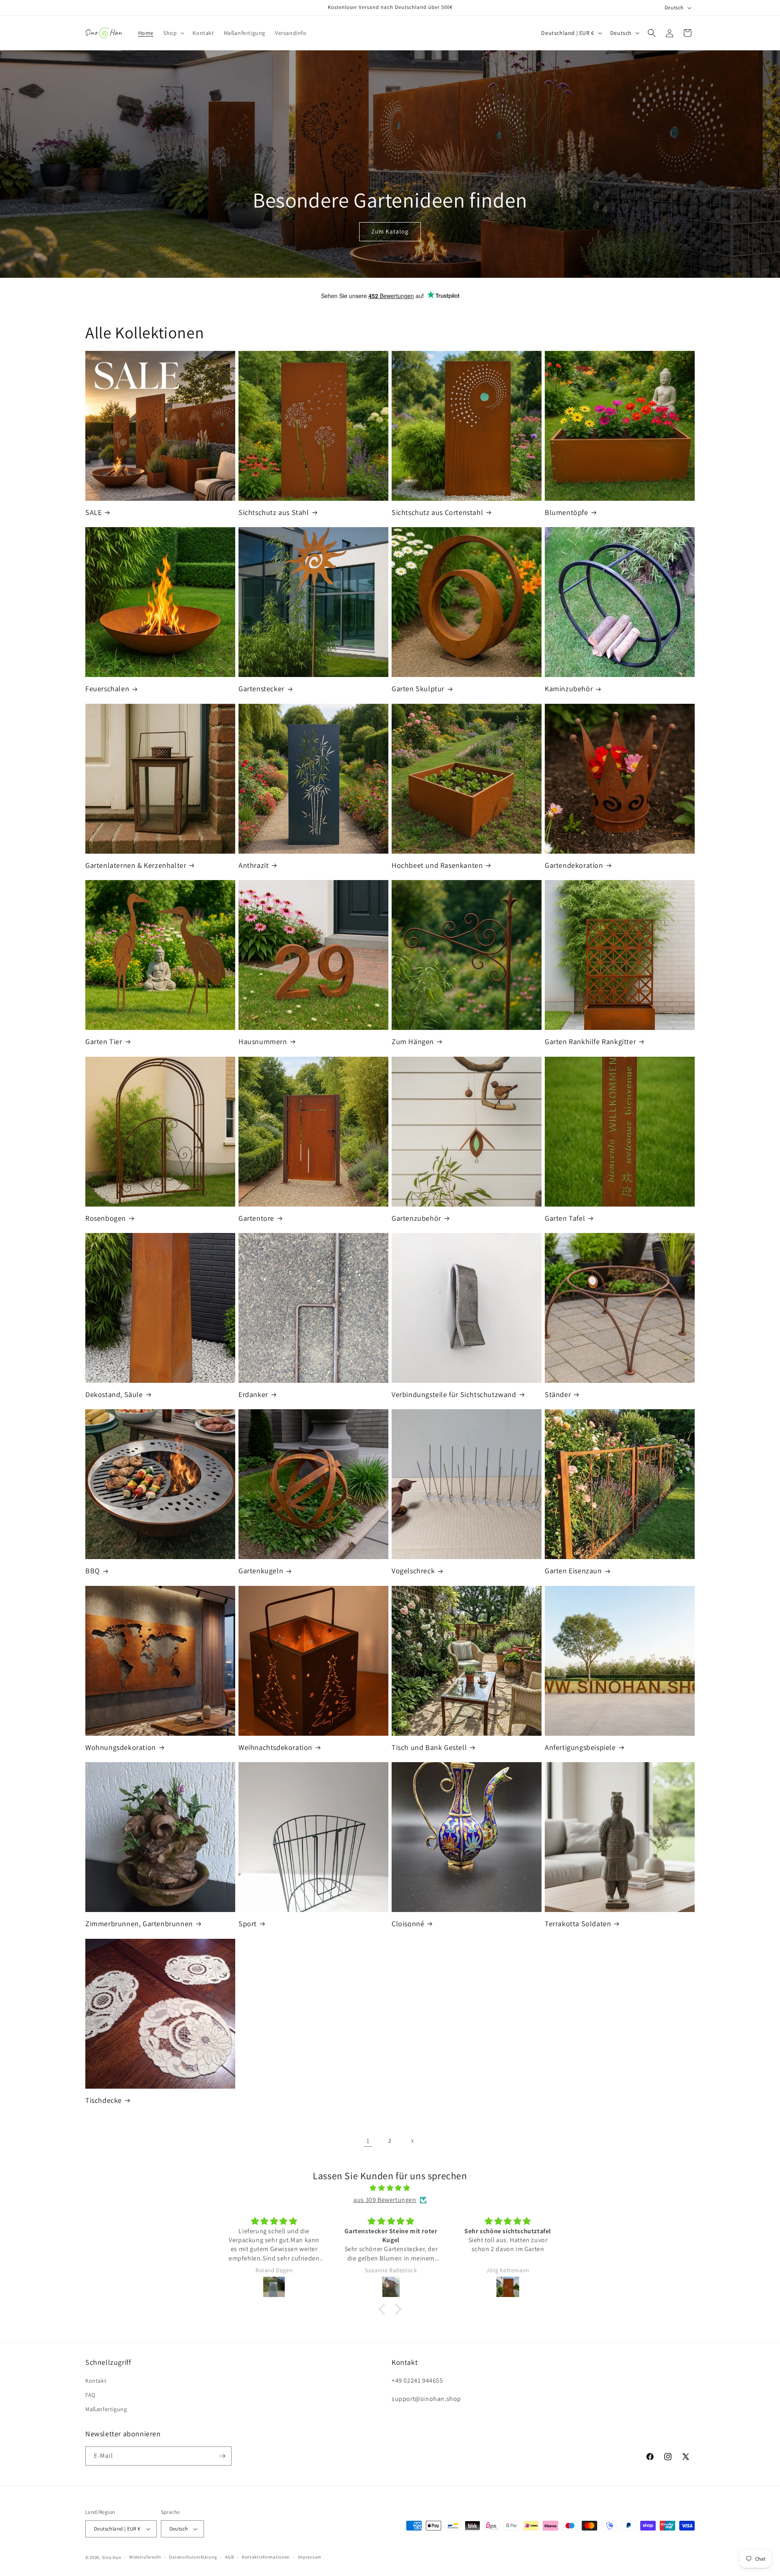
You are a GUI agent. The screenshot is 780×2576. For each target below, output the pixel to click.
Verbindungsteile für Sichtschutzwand (454, 1394)
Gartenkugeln (261, 1571)
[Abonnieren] (222, 2456)
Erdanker (253, 1394)
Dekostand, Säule (114, 1394)
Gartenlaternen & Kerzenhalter (136, 865)
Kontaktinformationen (266, 2557)
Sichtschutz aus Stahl (274, 512)
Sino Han (112, 2557)
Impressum (310, 2557)
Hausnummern (263, 1041)
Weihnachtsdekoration (275, 1747)
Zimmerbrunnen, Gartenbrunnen (139, 1924)
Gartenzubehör (416, 1218)
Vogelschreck (413, 1571)
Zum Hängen (413, 1041)
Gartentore (256, 1218)
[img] (390, 2188)
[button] (173, 33)
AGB (229, 2557)
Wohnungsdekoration (121, 1747)
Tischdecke (104, 2100)
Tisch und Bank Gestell (429, 1747)
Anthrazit (253, 865)
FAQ (90, 2395)
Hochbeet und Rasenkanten (437, 865)
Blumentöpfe (567, 512)
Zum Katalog (390, 232)
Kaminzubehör (569, 689)
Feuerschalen (107, 689)
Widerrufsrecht (145, 2557)
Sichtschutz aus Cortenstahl (437, 512)
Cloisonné (408, 1924)
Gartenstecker (261, 689)
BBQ (93, 1571)
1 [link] (368, 2141)
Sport (248, 1924)
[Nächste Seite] (412, 2141)
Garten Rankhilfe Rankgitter (590, 1041)
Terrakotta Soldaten (578, 1924)
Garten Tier (104, 1041)
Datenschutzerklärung (193, 2557)
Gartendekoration (574, 865)
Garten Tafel (565, 1218)
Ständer (558, 1394)
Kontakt (96, 2381)
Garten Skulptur (418, 689)
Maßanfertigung (106, 2409)
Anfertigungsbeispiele (580, 1747)
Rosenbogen (106, 1218)
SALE (93, 512)
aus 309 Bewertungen (385, 2200)
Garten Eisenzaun (573, 1571)
